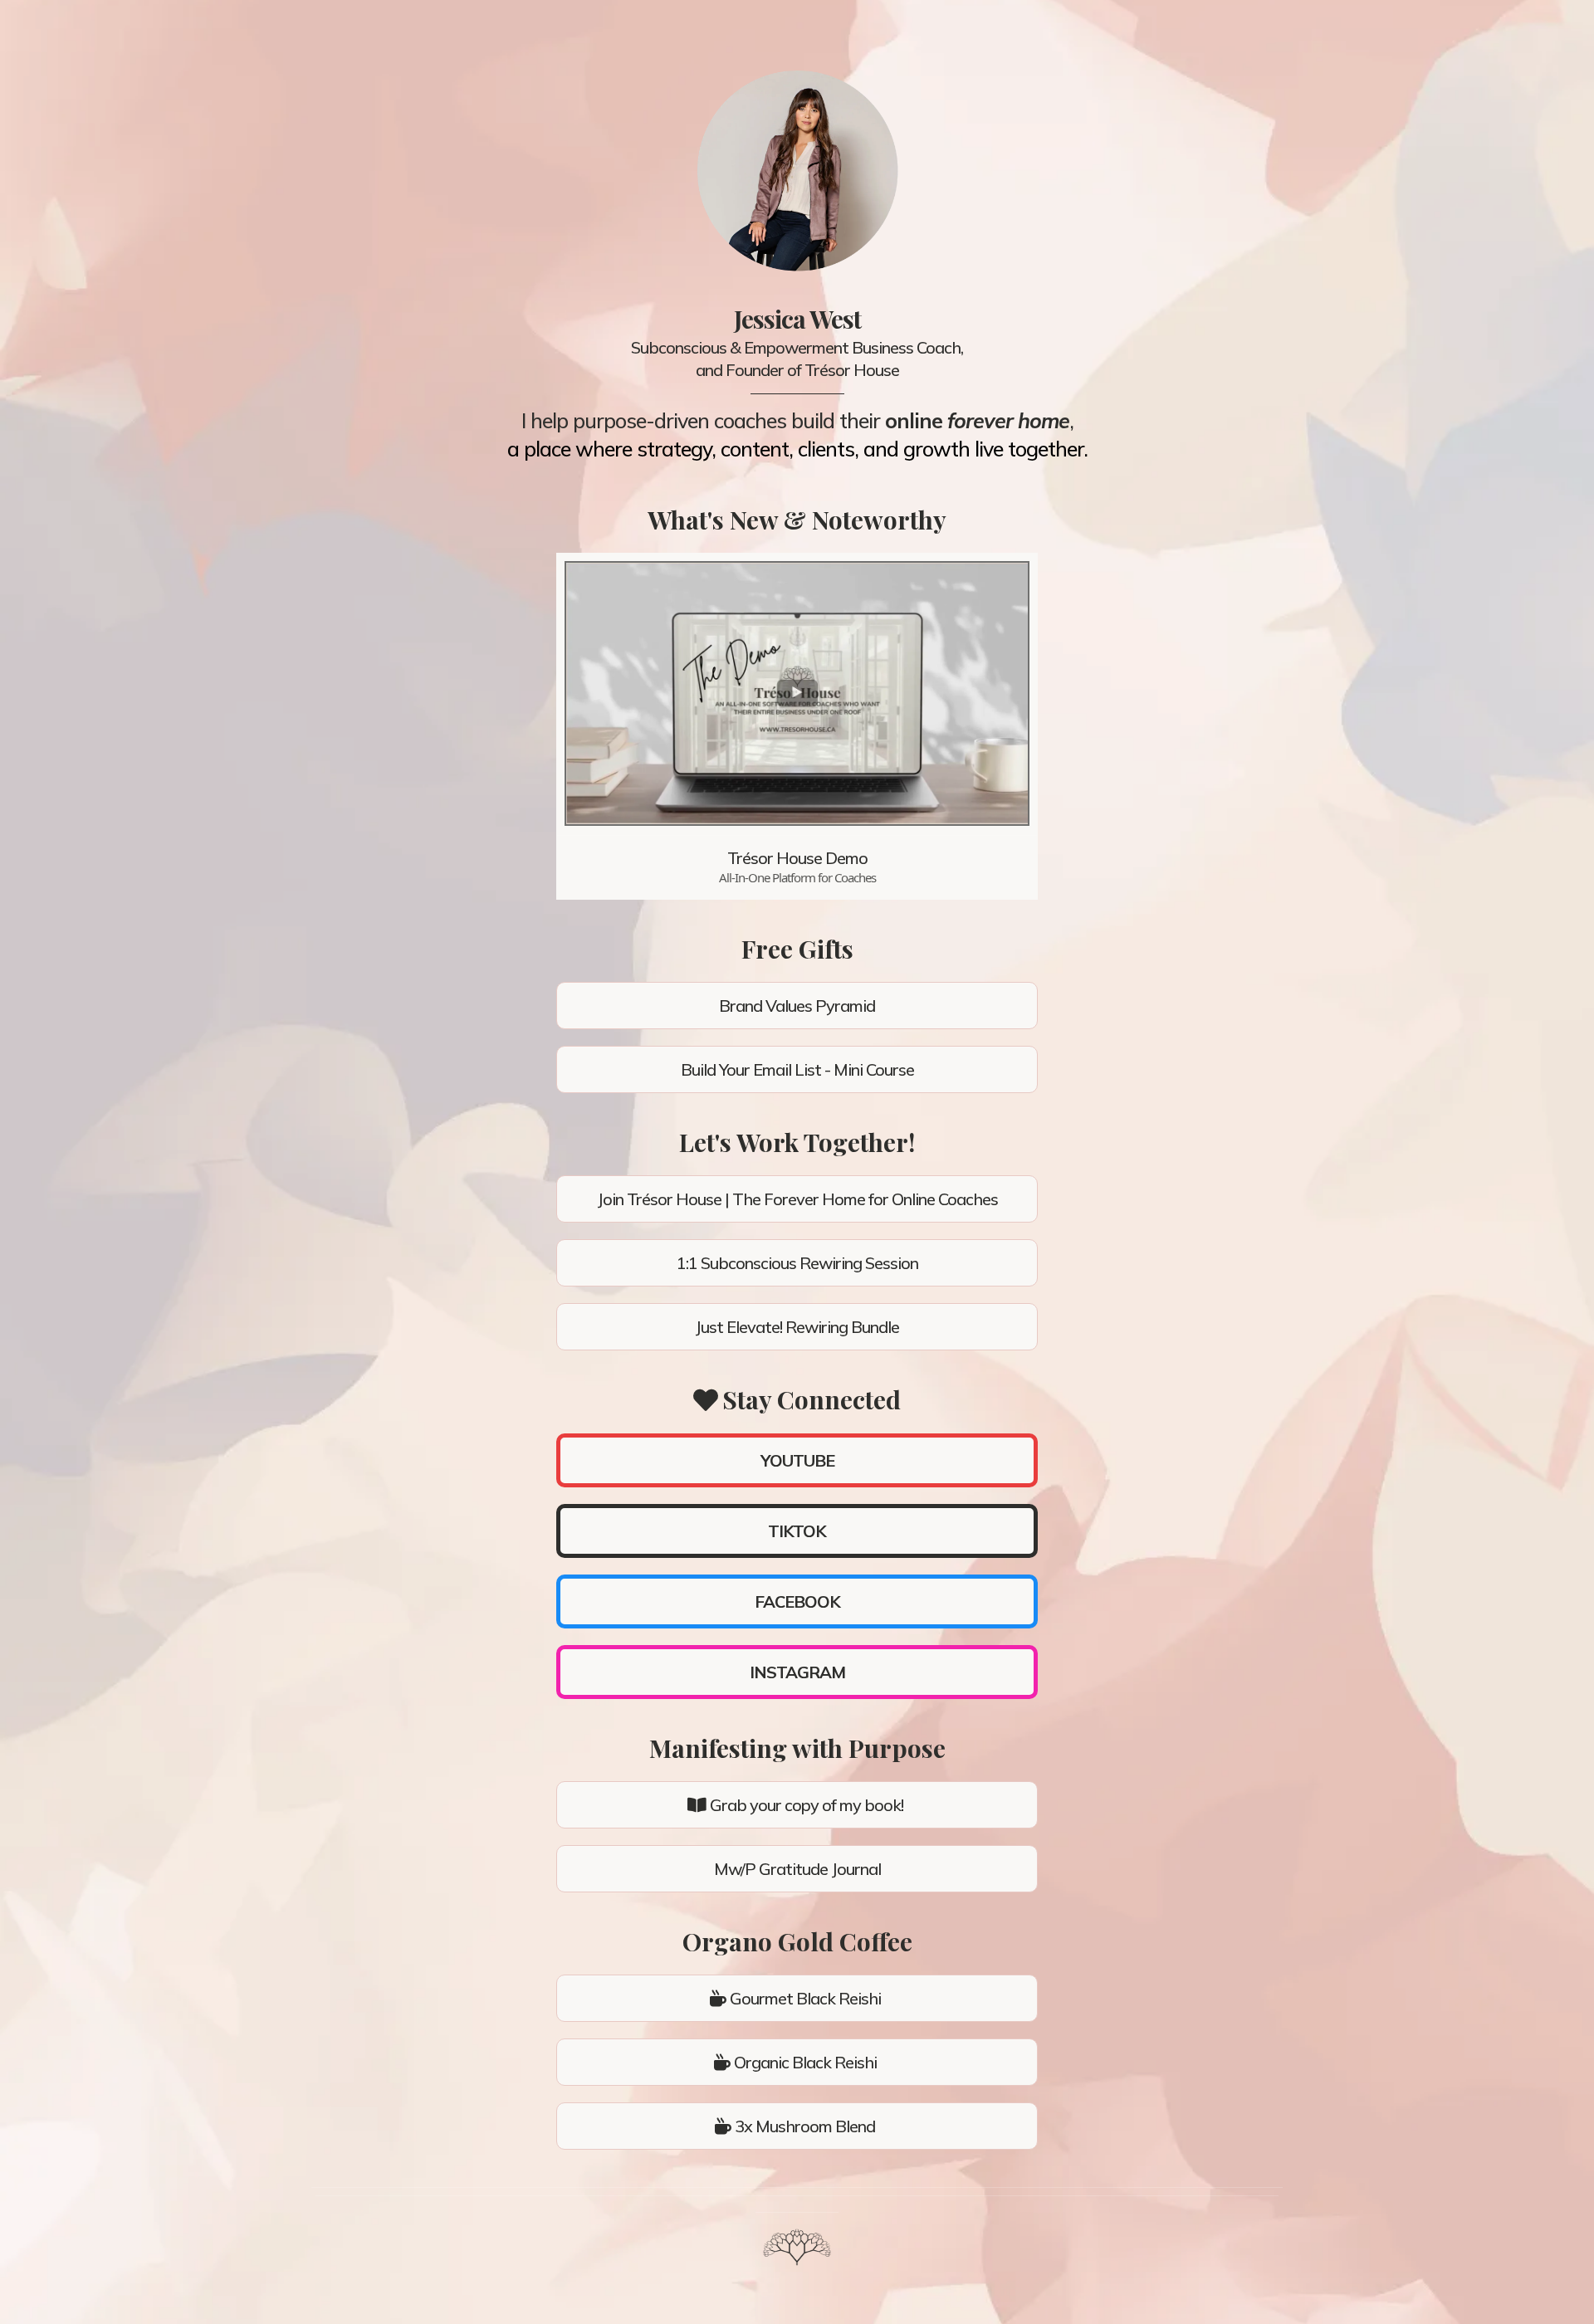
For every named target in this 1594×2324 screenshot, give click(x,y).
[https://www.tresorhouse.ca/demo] (797, 693)
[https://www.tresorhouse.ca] (797, 2247)
